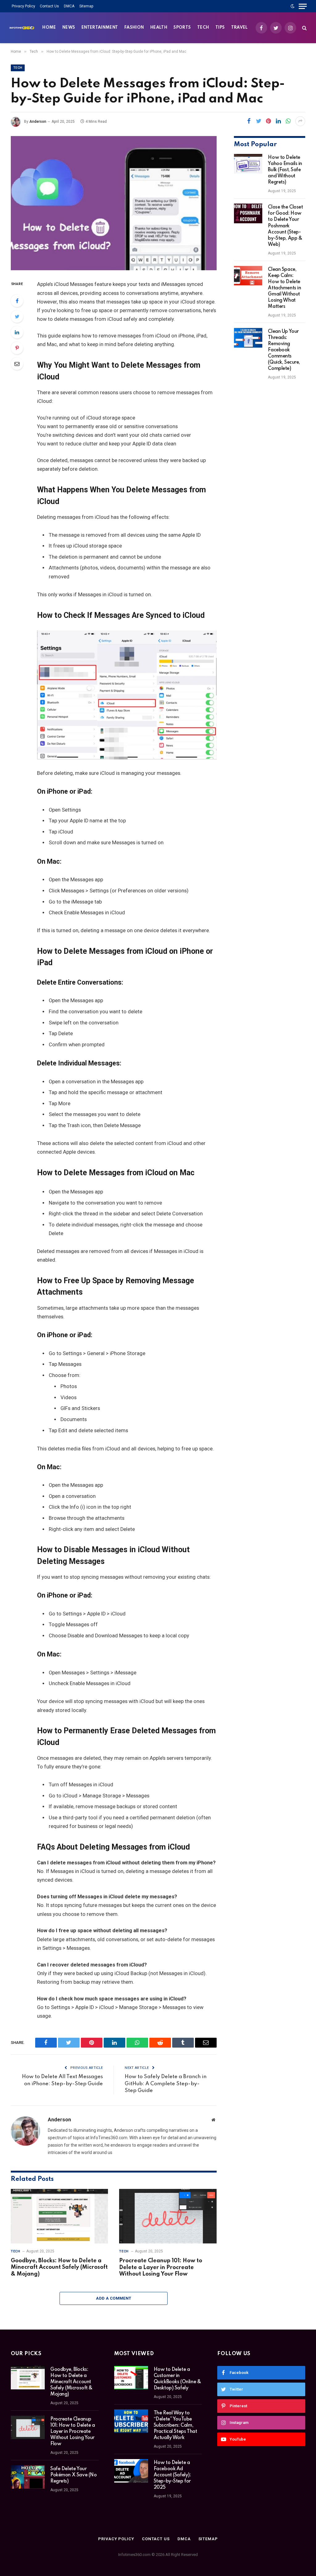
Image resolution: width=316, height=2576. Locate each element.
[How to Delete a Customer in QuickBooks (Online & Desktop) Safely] (131, 2378)
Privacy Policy (23, 6)
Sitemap (86, 6)
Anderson (38, 122)
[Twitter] (17, 316)
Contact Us (49, 6)
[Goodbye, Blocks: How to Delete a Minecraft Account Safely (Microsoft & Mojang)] (59, 2216)
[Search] (304, 28)
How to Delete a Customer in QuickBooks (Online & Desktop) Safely (177, 2379)
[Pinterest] (17, 348)
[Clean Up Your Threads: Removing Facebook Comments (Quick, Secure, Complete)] (248, 338)
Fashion (134, 28)
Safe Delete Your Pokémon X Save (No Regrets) (73, 2475)
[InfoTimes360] (22, 28)
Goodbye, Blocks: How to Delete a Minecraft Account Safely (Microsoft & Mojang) (59, 2268)
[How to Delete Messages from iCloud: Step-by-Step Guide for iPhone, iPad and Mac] (114, 203)
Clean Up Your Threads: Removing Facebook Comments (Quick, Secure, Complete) (284, 350)
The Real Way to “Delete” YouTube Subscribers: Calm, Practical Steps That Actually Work (175, 2425)
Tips (220, 28)
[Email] (17, 364)
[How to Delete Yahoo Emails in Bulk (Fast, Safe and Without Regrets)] (248, 164)
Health (159, 28)
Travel (239, 28)
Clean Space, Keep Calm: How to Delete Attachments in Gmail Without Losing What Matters (284, 288)
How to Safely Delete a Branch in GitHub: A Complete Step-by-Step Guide (166, 2084)
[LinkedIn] (17, 332)
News (69, 28)
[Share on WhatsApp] (288, 121)
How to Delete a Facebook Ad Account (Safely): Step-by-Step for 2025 (172, 2475)
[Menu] (303, 6)
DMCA (69, 6)
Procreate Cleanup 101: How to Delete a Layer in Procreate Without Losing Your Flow (161, 2268)
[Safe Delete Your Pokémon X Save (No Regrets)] (28, 2477)
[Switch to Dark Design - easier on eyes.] (293, 6)
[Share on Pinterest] (268, 121)
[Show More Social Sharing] (300, 121)
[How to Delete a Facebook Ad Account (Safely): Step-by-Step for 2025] (131, 2471)
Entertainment (100, 28)
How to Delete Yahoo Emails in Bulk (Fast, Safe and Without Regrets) (285, 170)
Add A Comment (114, 2298)
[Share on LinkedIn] (278, 121)
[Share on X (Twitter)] (259, 121)
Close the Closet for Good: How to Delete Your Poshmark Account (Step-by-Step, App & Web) (285, 226)
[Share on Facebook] (249, 121)
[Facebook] (17, 301)
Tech (203, 28)
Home (49, 28)
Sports (182, 28)
